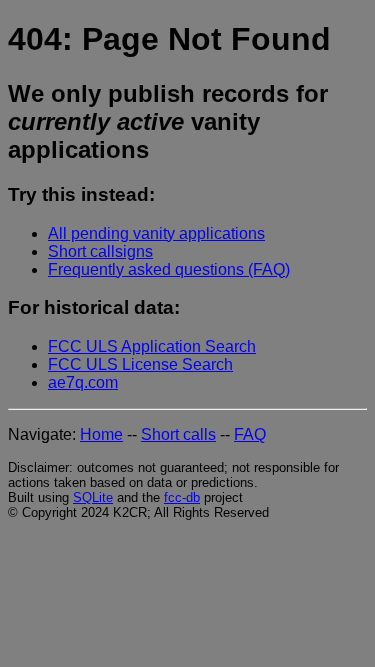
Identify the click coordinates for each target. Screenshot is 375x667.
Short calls (178, 434)
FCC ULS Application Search (152, 346)
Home (101, 434)
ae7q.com (83, 382)
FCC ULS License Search (140, 364)
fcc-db (182, 497)
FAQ (250, 434)
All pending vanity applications (156, 233)
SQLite (93, 497)
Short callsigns (100, 251)
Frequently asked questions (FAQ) (169, 269)
